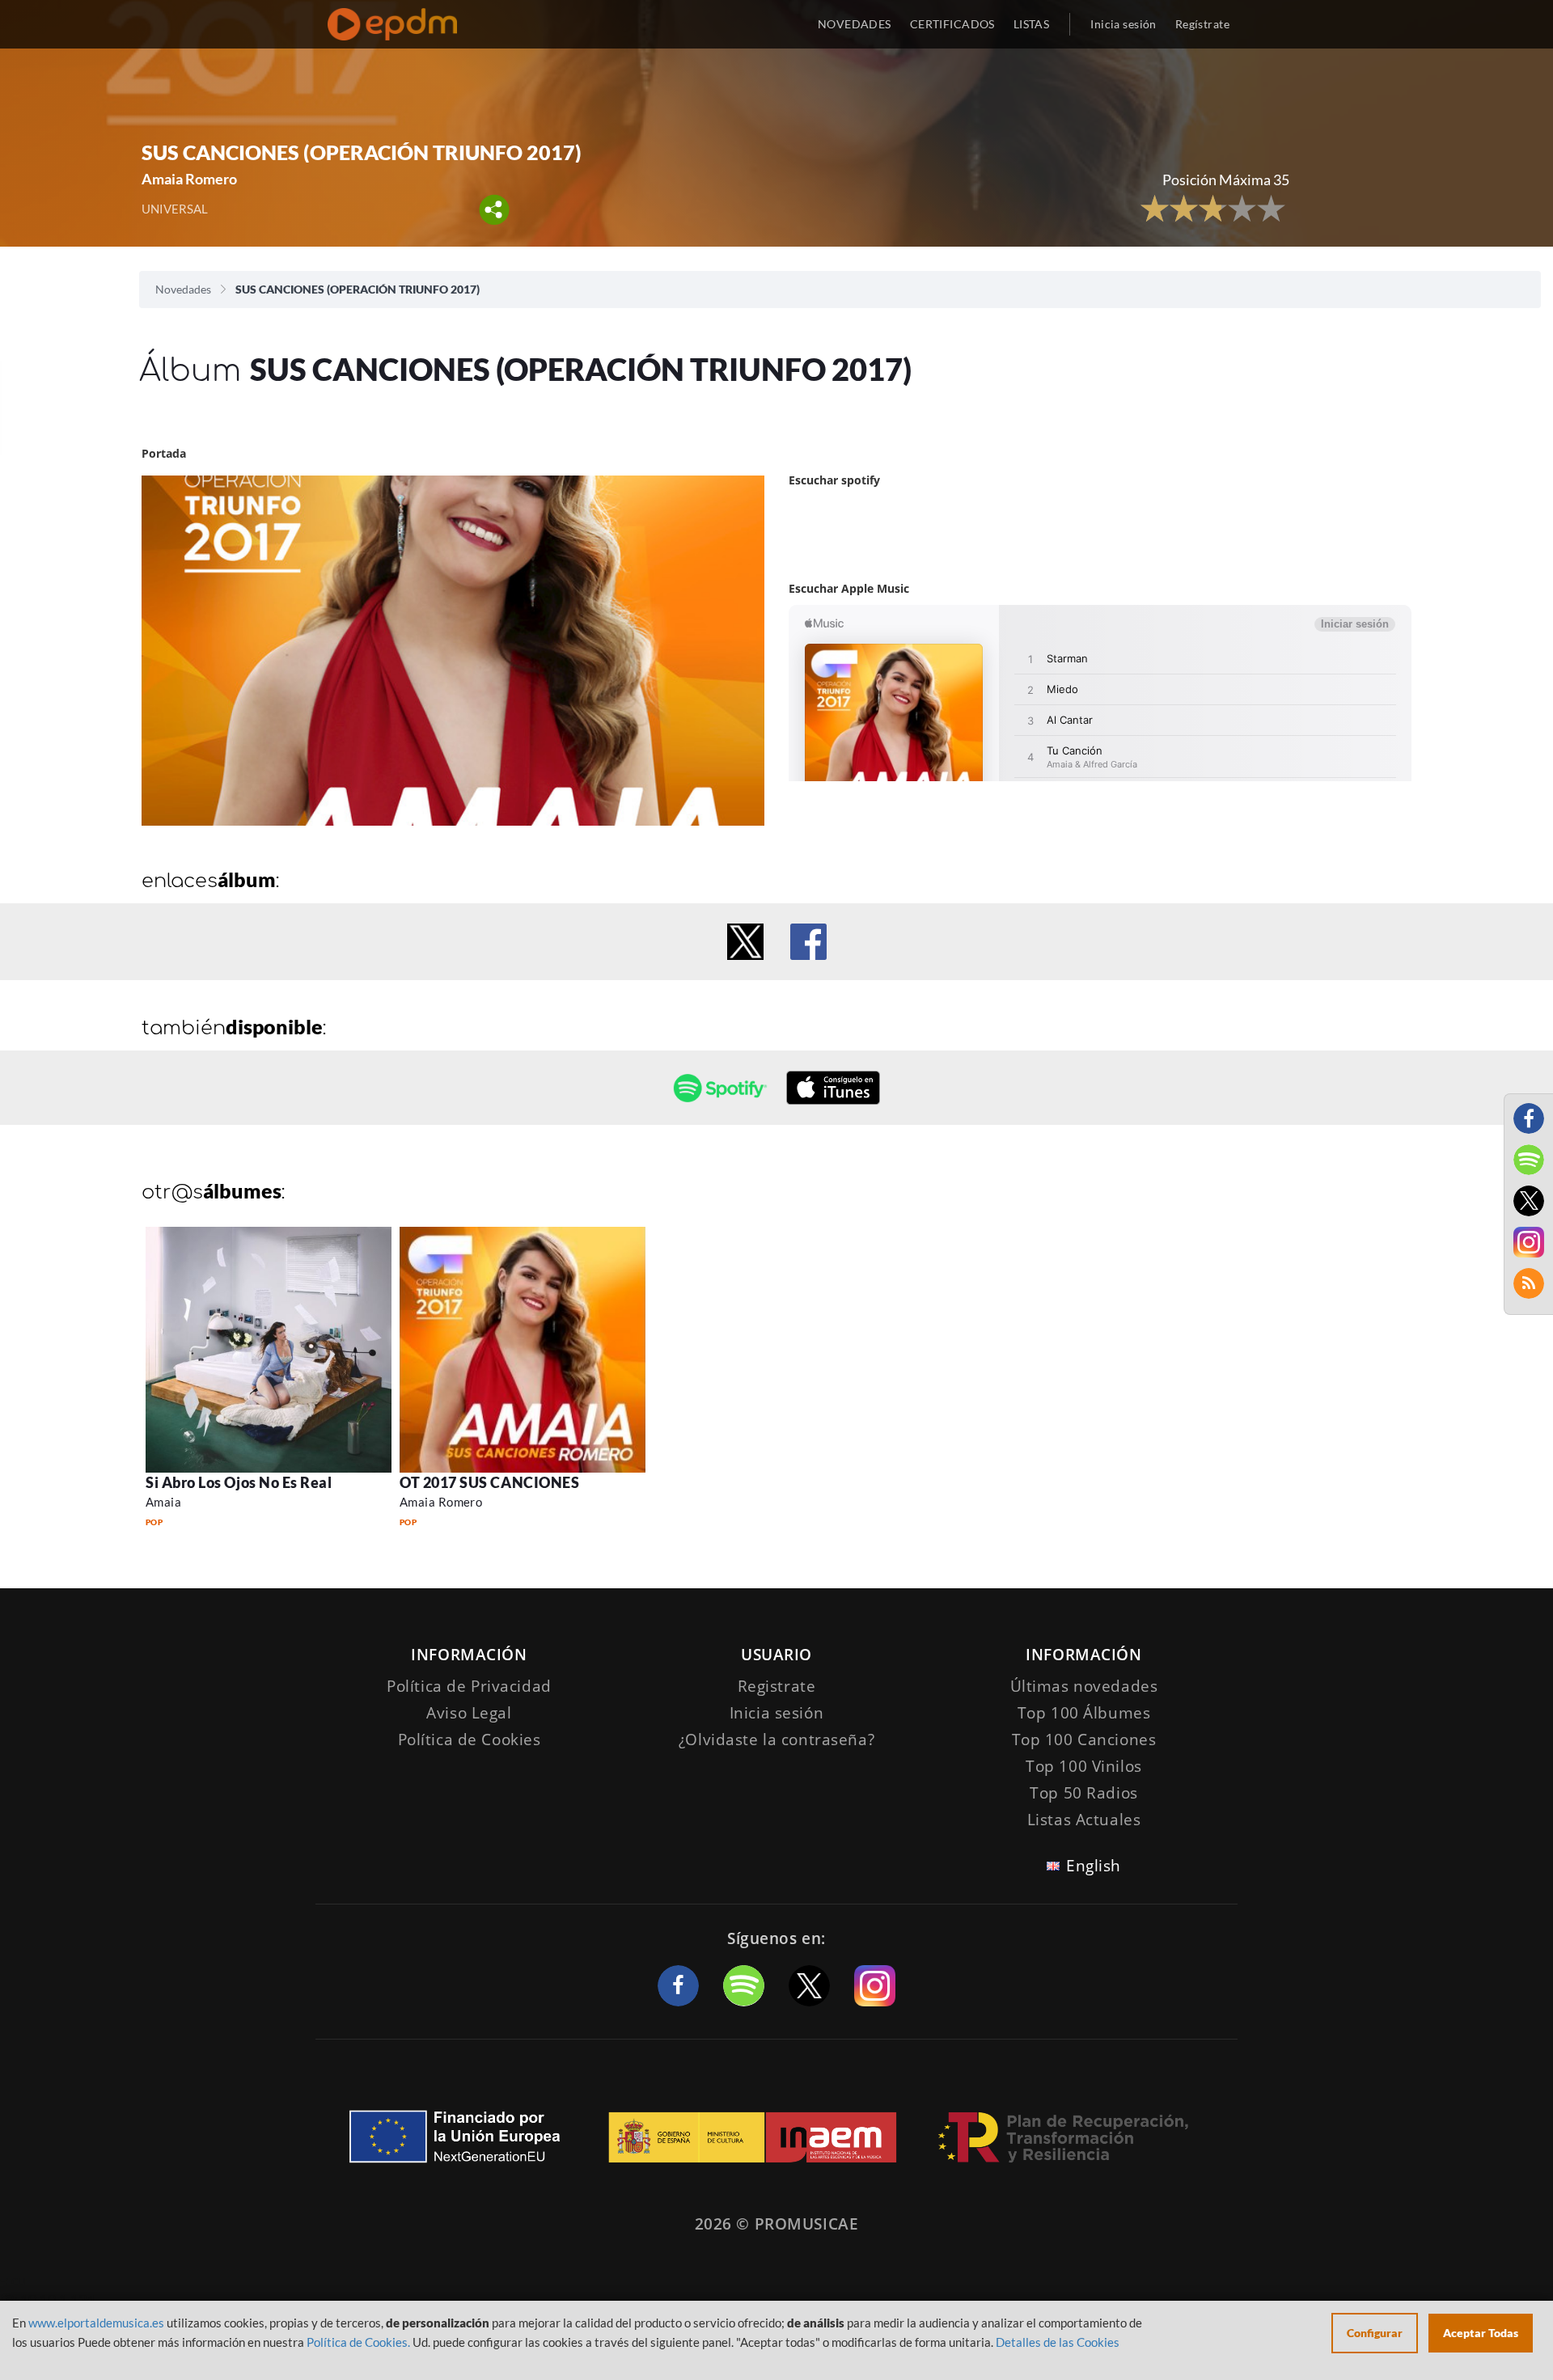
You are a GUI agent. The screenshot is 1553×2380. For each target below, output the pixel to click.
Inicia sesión (1123, 24)
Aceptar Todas (1481, 2333)
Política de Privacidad (469, 1686)
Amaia (163, 1502)
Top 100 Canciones (1084, 1740)
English (1094, 1866)
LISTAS (1032, 24)
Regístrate (1202, 24)
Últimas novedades (1084, 1686)
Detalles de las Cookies (1058, 2342)
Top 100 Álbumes (1084, 1713)
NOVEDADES (855, 24)
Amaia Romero (441, 1502)
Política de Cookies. (358, 2342)
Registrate (777, 1686)
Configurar (1375, 2333)
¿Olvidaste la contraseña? (776, 1740)
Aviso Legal (469, 1713)
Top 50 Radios (1083, 1793)
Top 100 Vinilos (1084, 1766)
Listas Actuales (1084, 1820)
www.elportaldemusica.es (96, 2323)
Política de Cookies (470, 1740)
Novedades (183, 289)
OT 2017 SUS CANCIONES (489, 1482)
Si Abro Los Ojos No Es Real (239, 1482)
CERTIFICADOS (952, 24)
